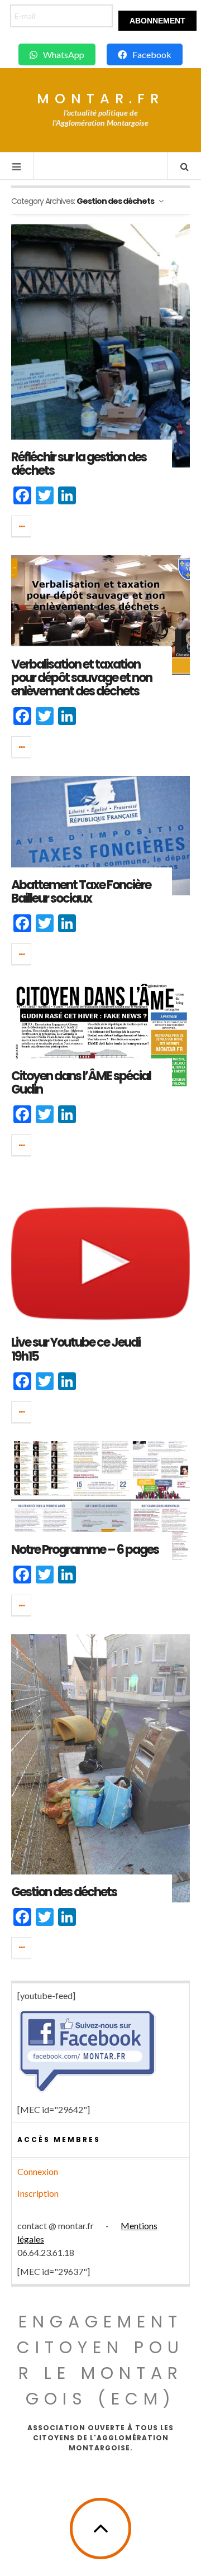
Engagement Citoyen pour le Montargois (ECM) (100, 2360)
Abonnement (157, 21)
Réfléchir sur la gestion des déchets (79, 464)
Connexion (38, 2171)
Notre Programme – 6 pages (85, 1550)
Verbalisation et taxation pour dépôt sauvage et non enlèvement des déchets (82, 678)
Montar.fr (100, 99)
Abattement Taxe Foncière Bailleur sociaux (81, 892)
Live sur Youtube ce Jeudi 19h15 (76, 1349)
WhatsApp (64, 54)
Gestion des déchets (64, 1892)
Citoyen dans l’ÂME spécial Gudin (81, 1083)
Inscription (38, 2193)
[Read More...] (22, 526)
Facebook (152, 54)
